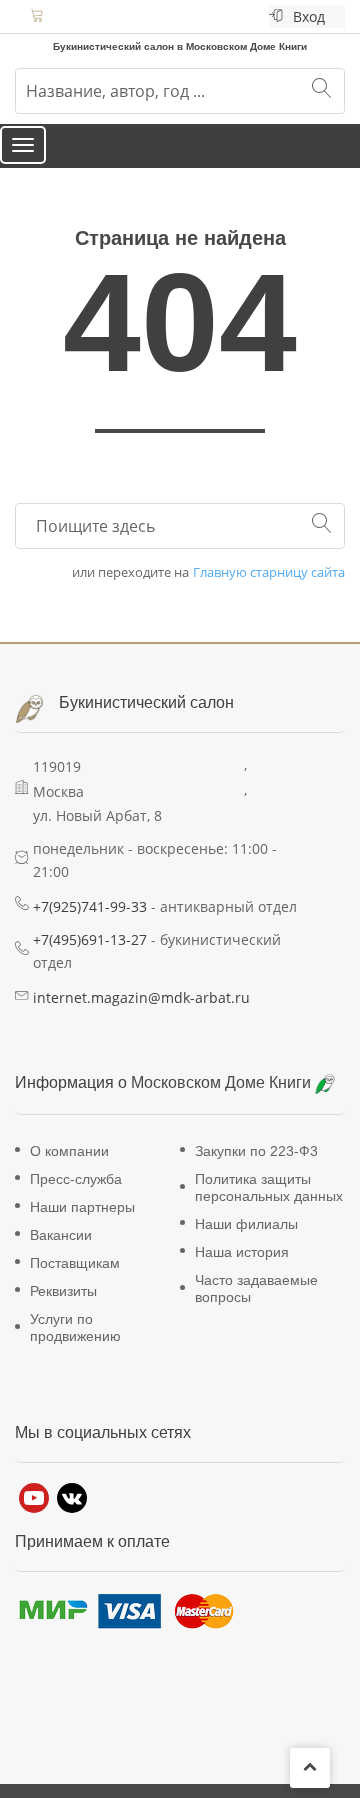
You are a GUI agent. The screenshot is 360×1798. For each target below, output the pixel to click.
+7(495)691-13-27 (90, 958)
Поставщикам (75, 1282)
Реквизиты (63, 1310)
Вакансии (61, 1254)
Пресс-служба (76, 1198)
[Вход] (276, 16)
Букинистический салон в (113, 44)
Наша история (242, 1271)
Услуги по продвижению (75, 1346)
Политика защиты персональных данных (269, 1206)
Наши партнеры (82, 1226)
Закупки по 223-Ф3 (256, 1170)
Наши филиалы (246, 1243)
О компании (69, 1170)
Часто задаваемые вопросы (256, 1307)
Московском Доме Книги (223, 1102)
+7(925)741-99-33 (90, 925)
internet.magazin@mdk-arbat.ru (141, 1016)
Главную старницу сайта (269, 591)
